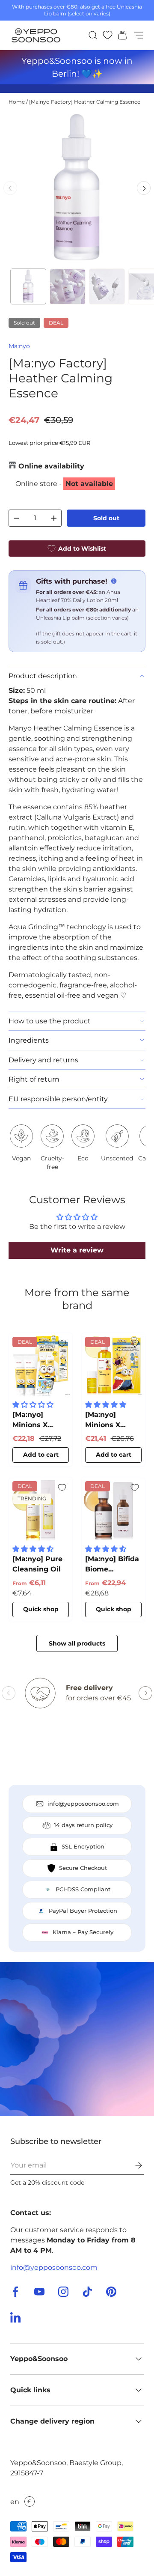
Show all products (77, 1643)
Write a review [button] (77, 1250)
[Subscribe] (133, 2165)
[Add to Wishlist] (62, 1343)
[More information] (114, 581)
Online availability (51, 466)
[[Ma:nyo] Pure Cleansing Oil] (41, 1509)
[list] (77, 188)
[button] (120, 35)
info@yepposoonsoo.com (54, 2267)
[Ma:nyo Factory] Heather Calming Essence (85, 102)
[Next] (144, 188)
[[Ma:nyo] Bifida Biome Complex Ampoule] (113, 1509)
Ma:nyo (19, 346)
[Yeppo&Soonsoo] (77, 2039)
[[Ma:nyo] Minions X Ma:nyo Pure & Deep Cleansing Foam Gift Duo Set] (41, 1365)
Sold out (106, 518)
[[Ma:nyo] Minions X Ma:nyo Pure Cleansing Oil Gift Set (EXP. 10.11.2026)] (113, 1365)
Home (17, 102)
